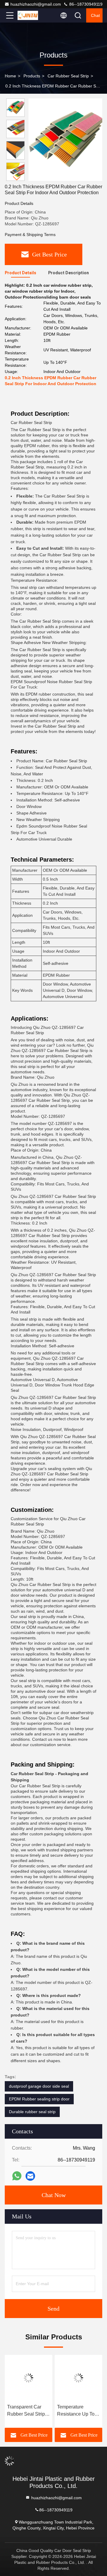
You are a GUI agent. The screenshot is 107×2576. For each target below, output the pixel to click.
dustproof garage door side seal (39, 2086)
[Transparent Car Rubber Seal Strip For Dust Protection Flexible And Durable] (29, 2378)
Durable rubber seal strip (32, 2112)
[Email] (30, 2176)
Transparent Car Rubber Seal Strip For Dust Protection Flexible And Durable (27, 2411)
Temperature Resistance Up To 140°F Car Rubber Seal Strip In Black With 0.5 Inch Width (77, 2411)
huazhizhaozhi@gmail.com (36, 4)
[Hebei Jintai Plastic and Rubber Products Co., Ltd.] (29, 15)
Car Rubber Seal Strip (68, 76)
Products (32, 76)
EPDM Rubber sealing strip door (39, 2099)
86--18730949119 (85, 4)
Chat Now (54, 2195)
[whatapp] (17, 2176)
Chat (95, 15)
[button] (17, 178)
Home (10, 76)
